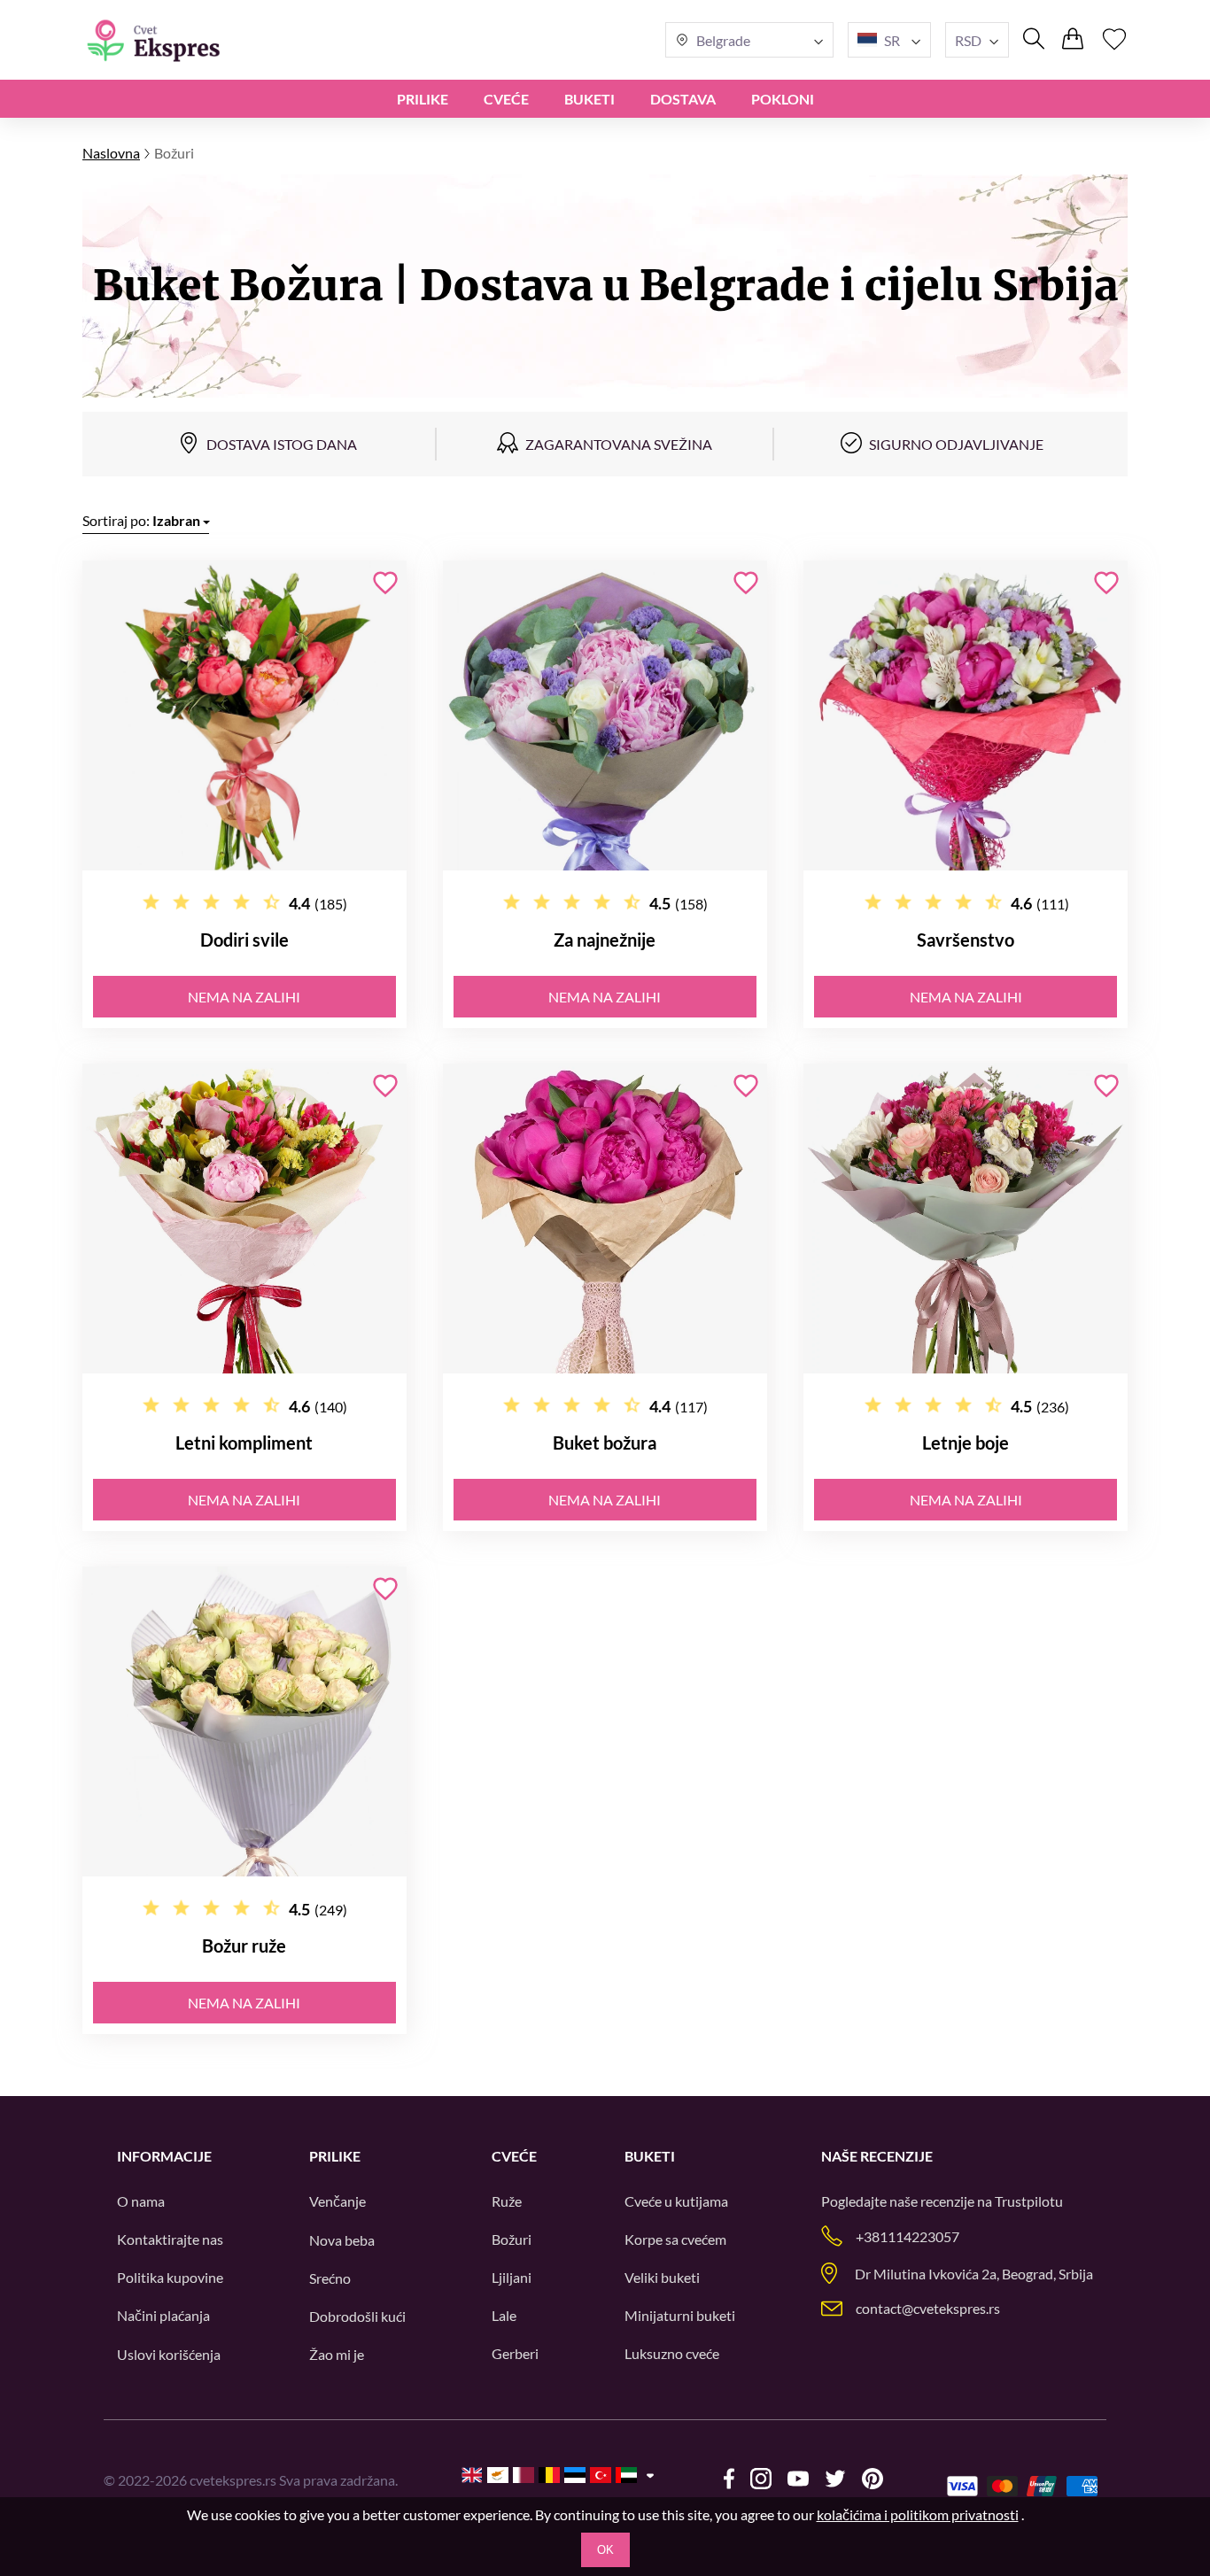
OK (605, 2550)
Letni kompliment (244, 1443)
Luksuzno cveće (672, 2353)
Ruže (507, 2201)
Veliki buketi (662, 2277)
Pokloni (783, 99)
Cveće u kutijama (676, 2201)
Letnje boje (966, 1443)
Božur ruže (244, 1946)
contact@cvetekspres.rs (928, 2308)
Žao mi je (337, 2354)
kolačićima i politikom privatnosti (918, 2514)
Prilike (423, 99)
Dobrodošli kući (357, 2316)
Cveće (506, 99)
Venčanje (337, 2201)
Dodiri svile (244, 940)
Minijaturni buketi (680, 2315)
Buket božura (605, 1443)
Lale (504, 2315)
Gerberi (515, 2353)
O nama (141, 2201)
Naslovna (111, 153)
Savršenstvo (966, 940)
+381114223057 (907, 2236)
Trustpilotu (1029, 2201)
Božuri (512, 2239)
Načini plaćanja (163, 2315)
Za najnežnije (605, 940)
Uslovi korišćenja (169, 2354)
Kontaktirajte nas (170, 2239)
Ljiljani (512, 2277)
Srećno (330, 2278)
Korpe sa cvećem (675, 2239)
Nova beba (342, 2240)
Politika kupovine (170, 2277)
